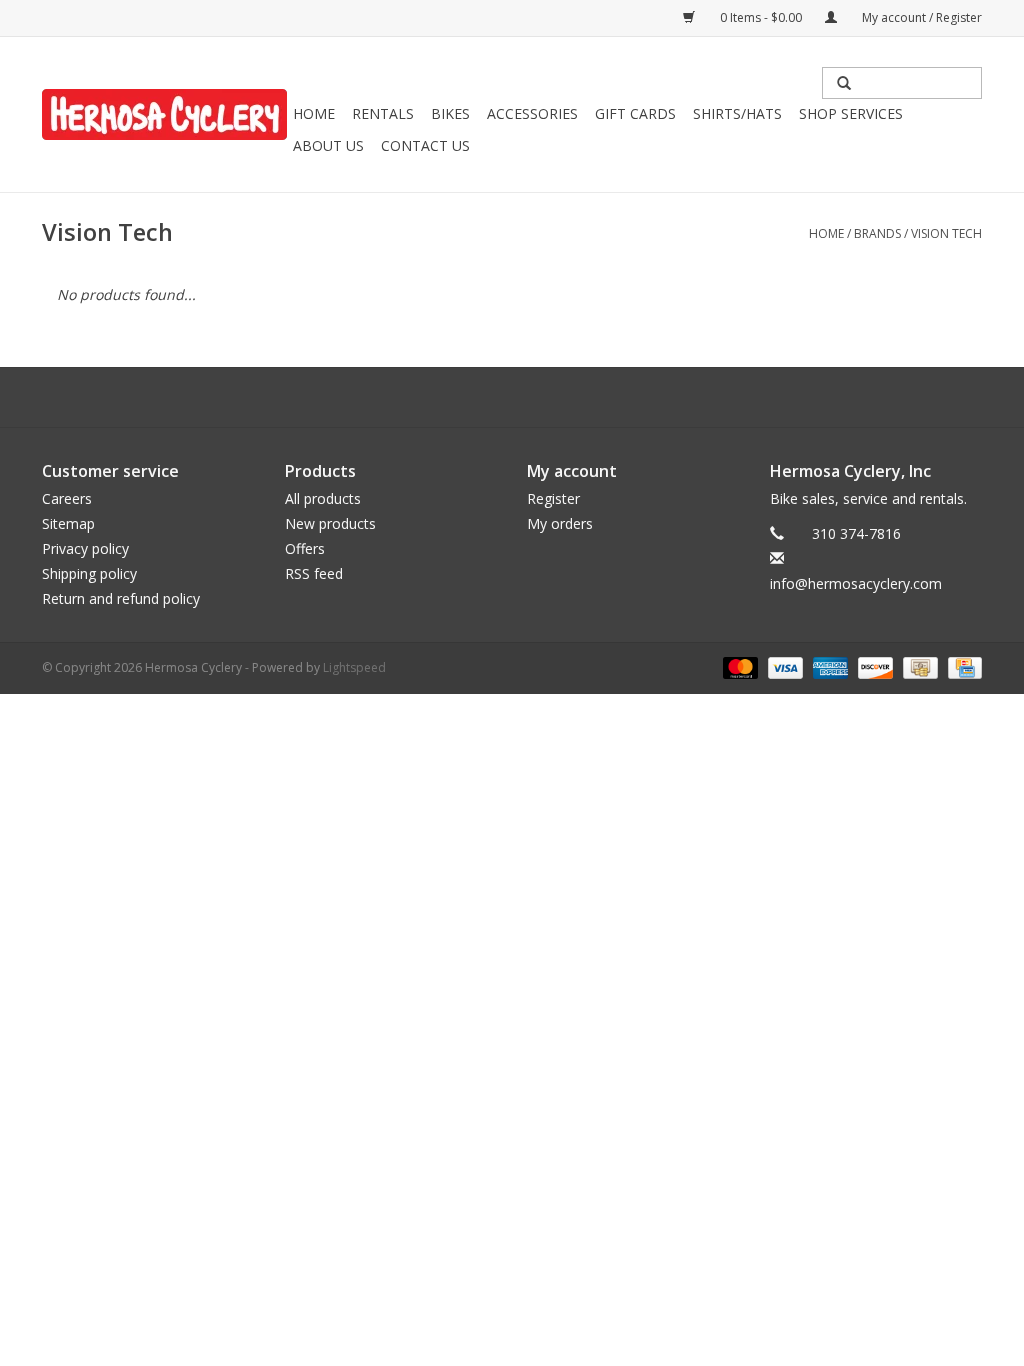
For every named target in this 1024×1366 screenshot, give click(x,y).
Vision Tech (946, 233)
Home (314, 113)
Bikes (450, 113)
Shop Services (851, 113)
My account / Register (920, 17)
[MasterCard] (738, 666)
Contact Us (425, 145)
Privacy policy (85, 548)
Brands (877, 233)
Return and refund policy (121, 598)
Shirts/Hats (737, 113)
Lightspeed (354, 667)
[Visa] (783, 666)
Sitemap (68, 523)
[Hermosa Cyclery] (164, 114)
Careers (67, 498)
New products (330, 523)
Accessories (532, 113)
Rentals (383, 113)
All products (323, 498)
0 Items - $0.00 (761, 17)
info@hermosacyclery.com (856, 583)
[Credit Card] (961, 666)
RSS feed (314, 573)
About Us (328, 145)
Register (553, 498)
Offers (305, 548)
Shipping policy (89, 573)
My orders (560, 523)
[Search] (844, 83)
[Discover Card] (873, 666)
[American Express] (828, 666)
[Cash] (918, 666)
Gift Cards (635, 113)
